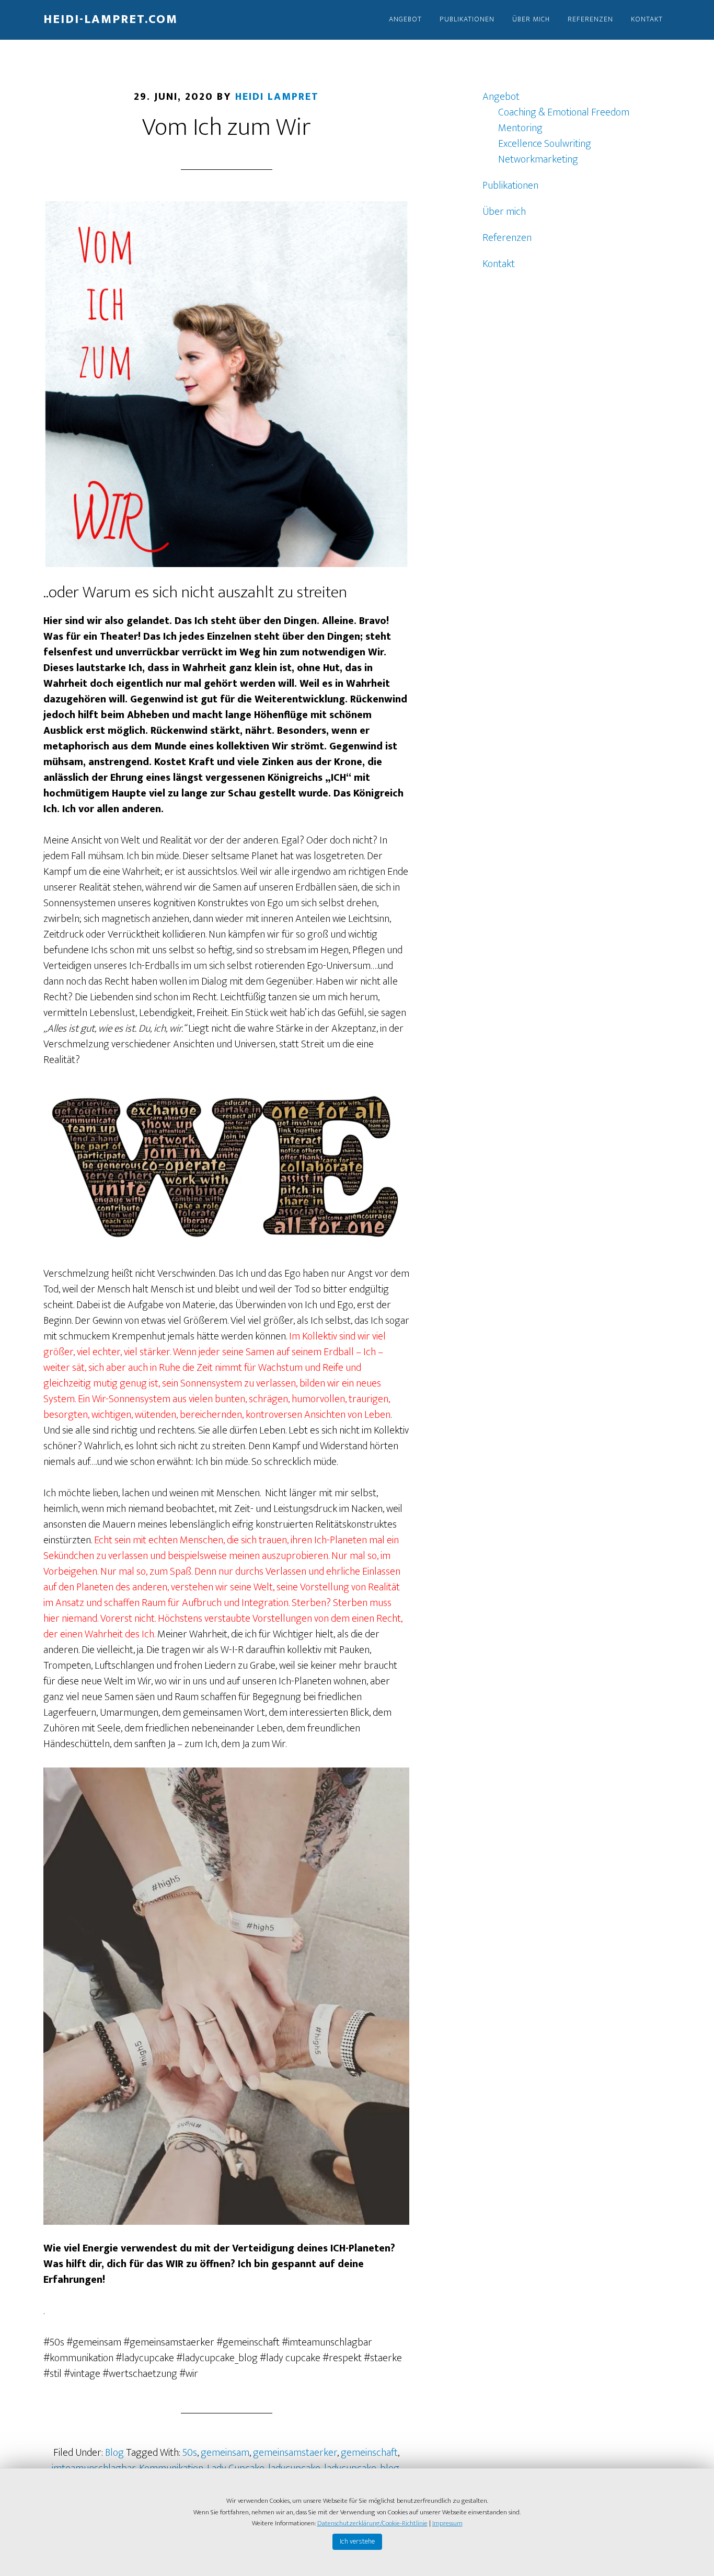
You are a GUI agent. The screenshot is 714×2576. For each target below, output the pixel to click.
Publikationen (510, 186)
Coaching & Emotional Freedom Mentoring (564, 120)
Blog (114, 2453)
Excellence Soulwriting (545, 144)
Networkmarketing (538, 159)
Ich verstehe (357, 2541)
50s (190, 2453)
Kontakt (499, 264)
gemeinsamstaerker (295, 2453)
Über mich (504, 212)
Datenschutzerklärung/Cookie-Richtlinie (372, 2523)
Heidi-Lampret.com (111, 19)
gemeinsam (225, 2453)
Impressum (447, 2523)
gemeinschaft (369, 2453)
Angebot (501, 97)
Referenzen (507, 238)
